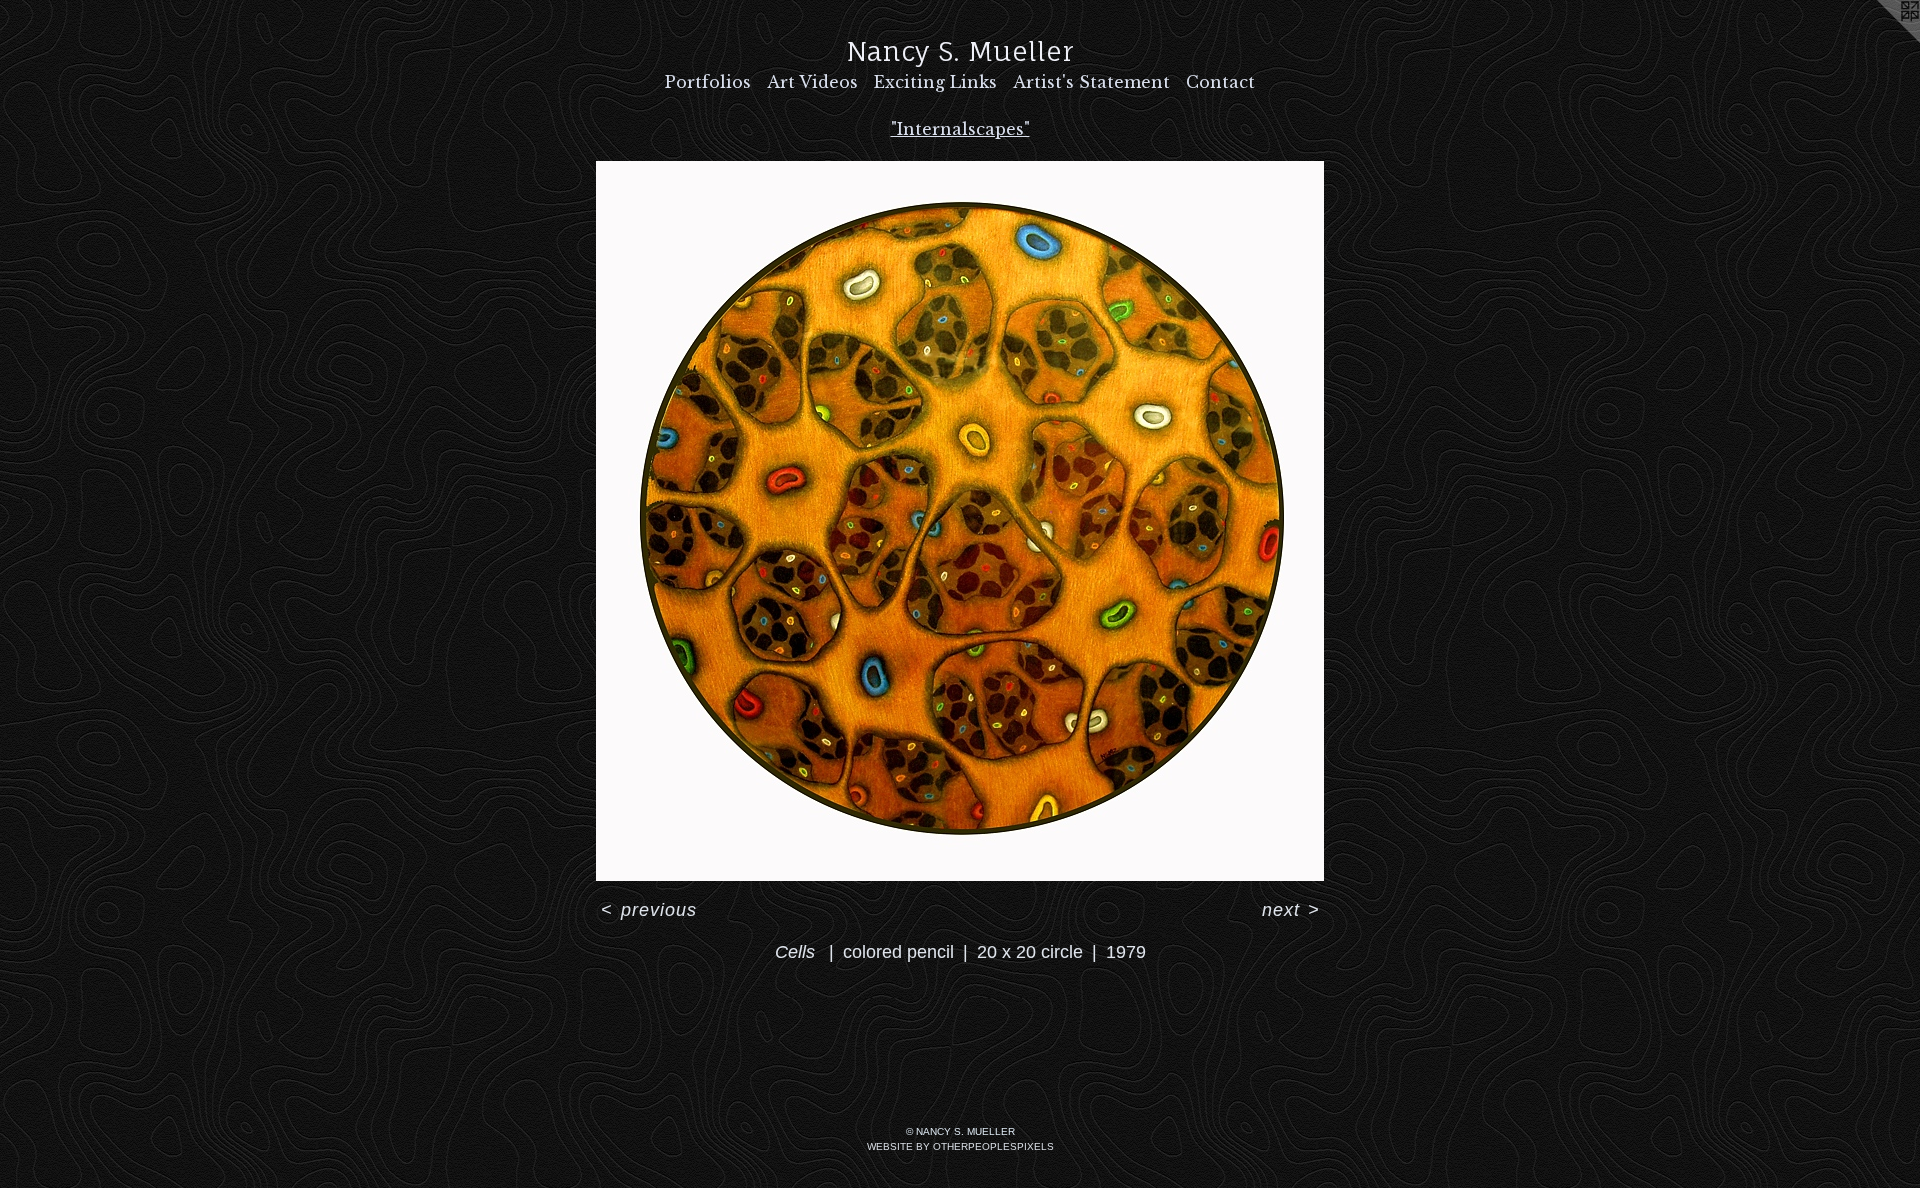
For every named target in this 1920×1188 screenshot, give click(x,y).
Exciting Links (935, 82)
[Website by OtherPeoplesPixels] (1880, 40)
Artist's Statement (1091, 82)
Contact (1220, 82)
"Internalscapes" (960, 129)
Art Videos (812, 82)
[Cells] (960, 521)
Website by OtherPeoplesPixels (960, 1146)
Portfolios (708, 82)
